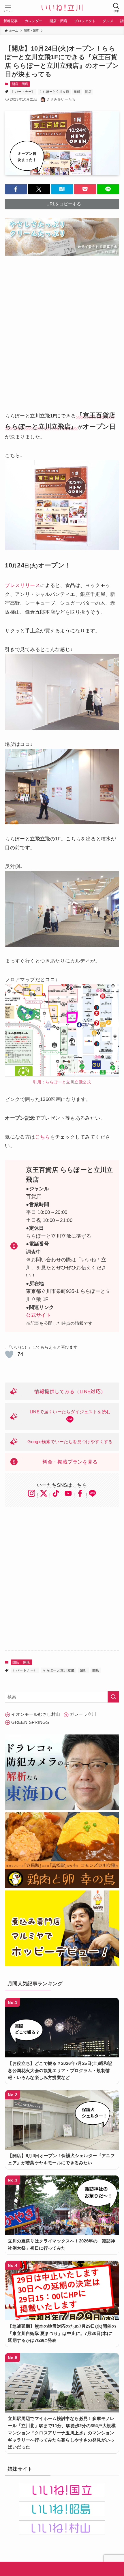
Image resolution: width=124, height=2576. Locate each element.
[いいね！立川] (62, 8)
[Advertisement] (62, 328)
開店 (88, 92)
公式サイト (38, 1315)
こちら (43, 1137)
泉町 (77, 92)
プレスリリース (22, 585)
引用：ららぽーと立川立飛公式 (62, 1082)
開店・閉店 (20, 84)
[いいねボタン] (9, 1354)
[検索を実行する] (113, 1697)
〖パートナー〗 (23, 92)
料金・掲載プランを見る (70, 1462)
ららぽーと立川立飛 (54, 92)
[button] (16, 189)
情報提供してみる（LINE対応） (70, 1391)
